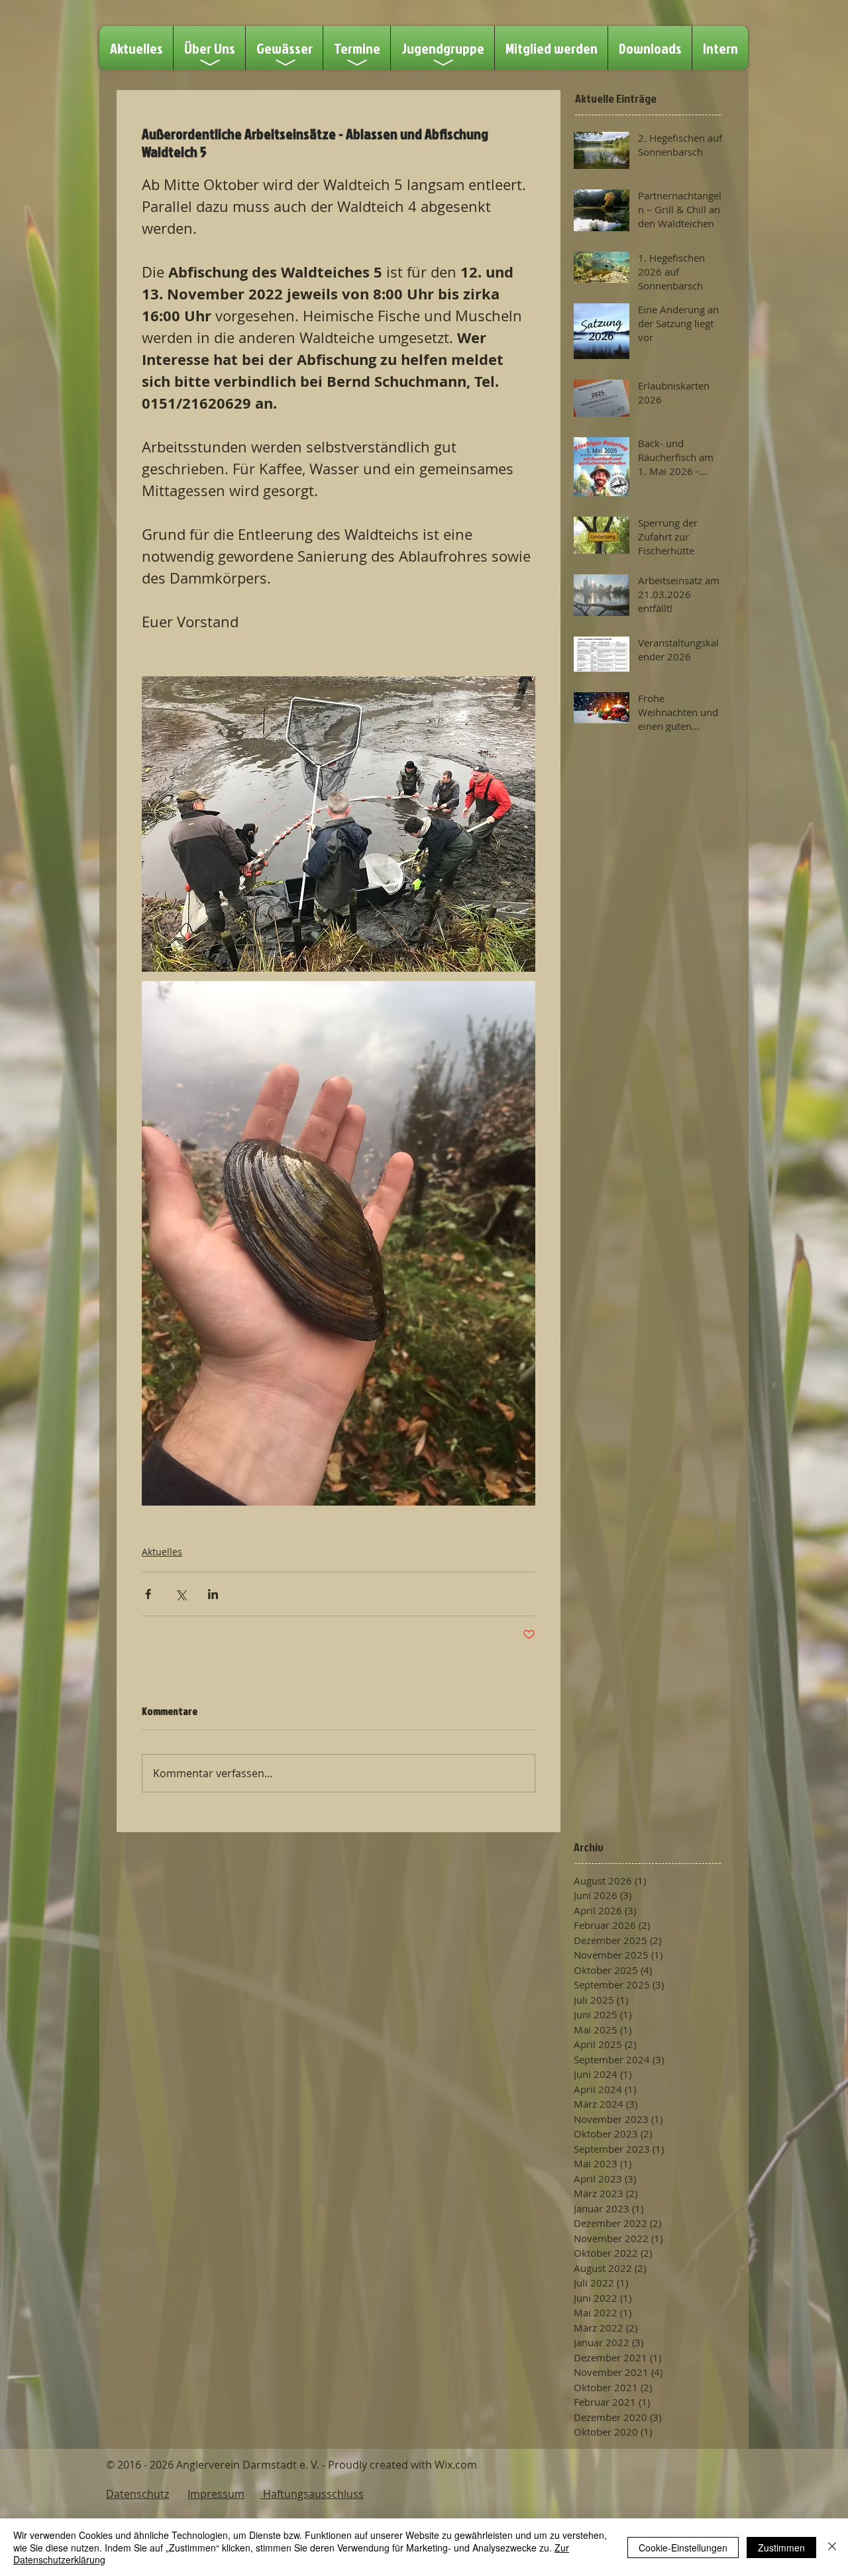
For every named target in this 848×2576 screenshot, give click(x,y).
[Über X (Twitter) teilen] (181, 1594)
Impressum (216, 2494)
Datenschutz (137, 2494)
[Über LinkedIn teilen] (213, 1594)
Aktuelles (162, 1552)
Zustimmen (781, 2548)
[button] (357, 48)
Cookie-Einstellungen (683, 2548)
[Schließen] (832, 2547)
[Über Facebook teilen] (148, 1594)
